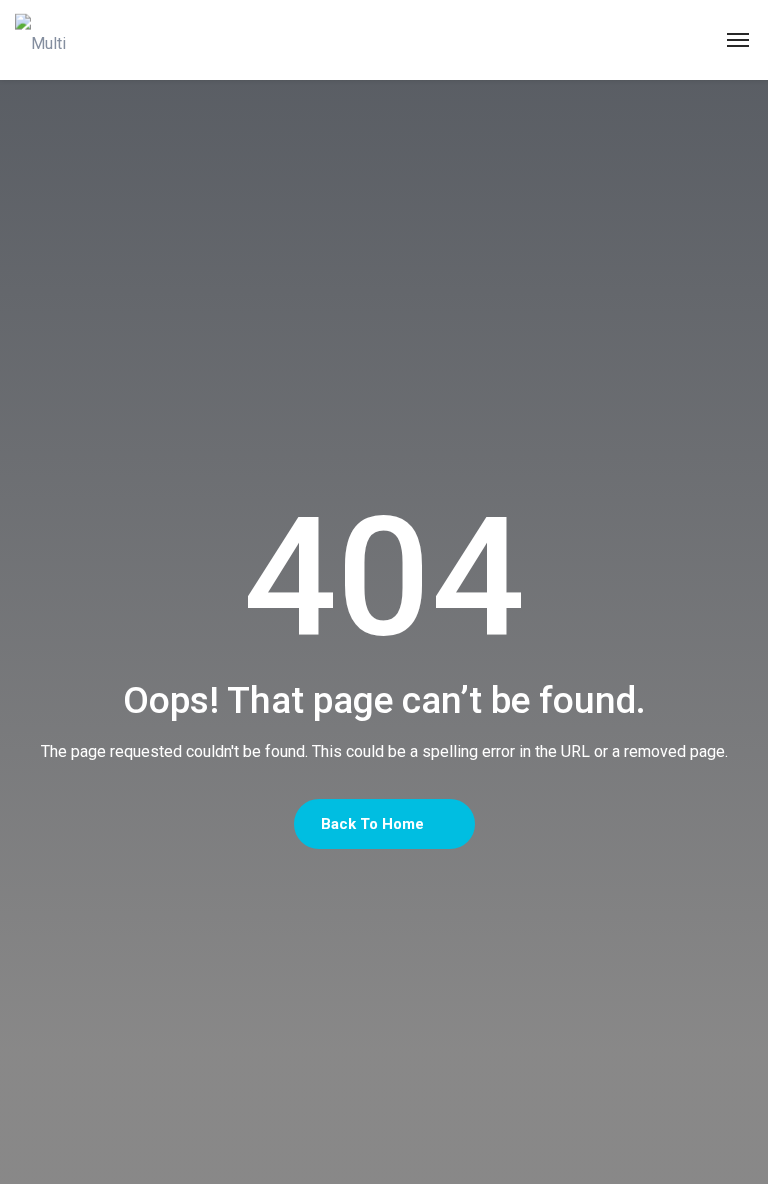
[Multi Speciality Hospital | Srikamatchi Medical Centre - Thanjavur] (55, 40)
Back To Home (374, 824)
